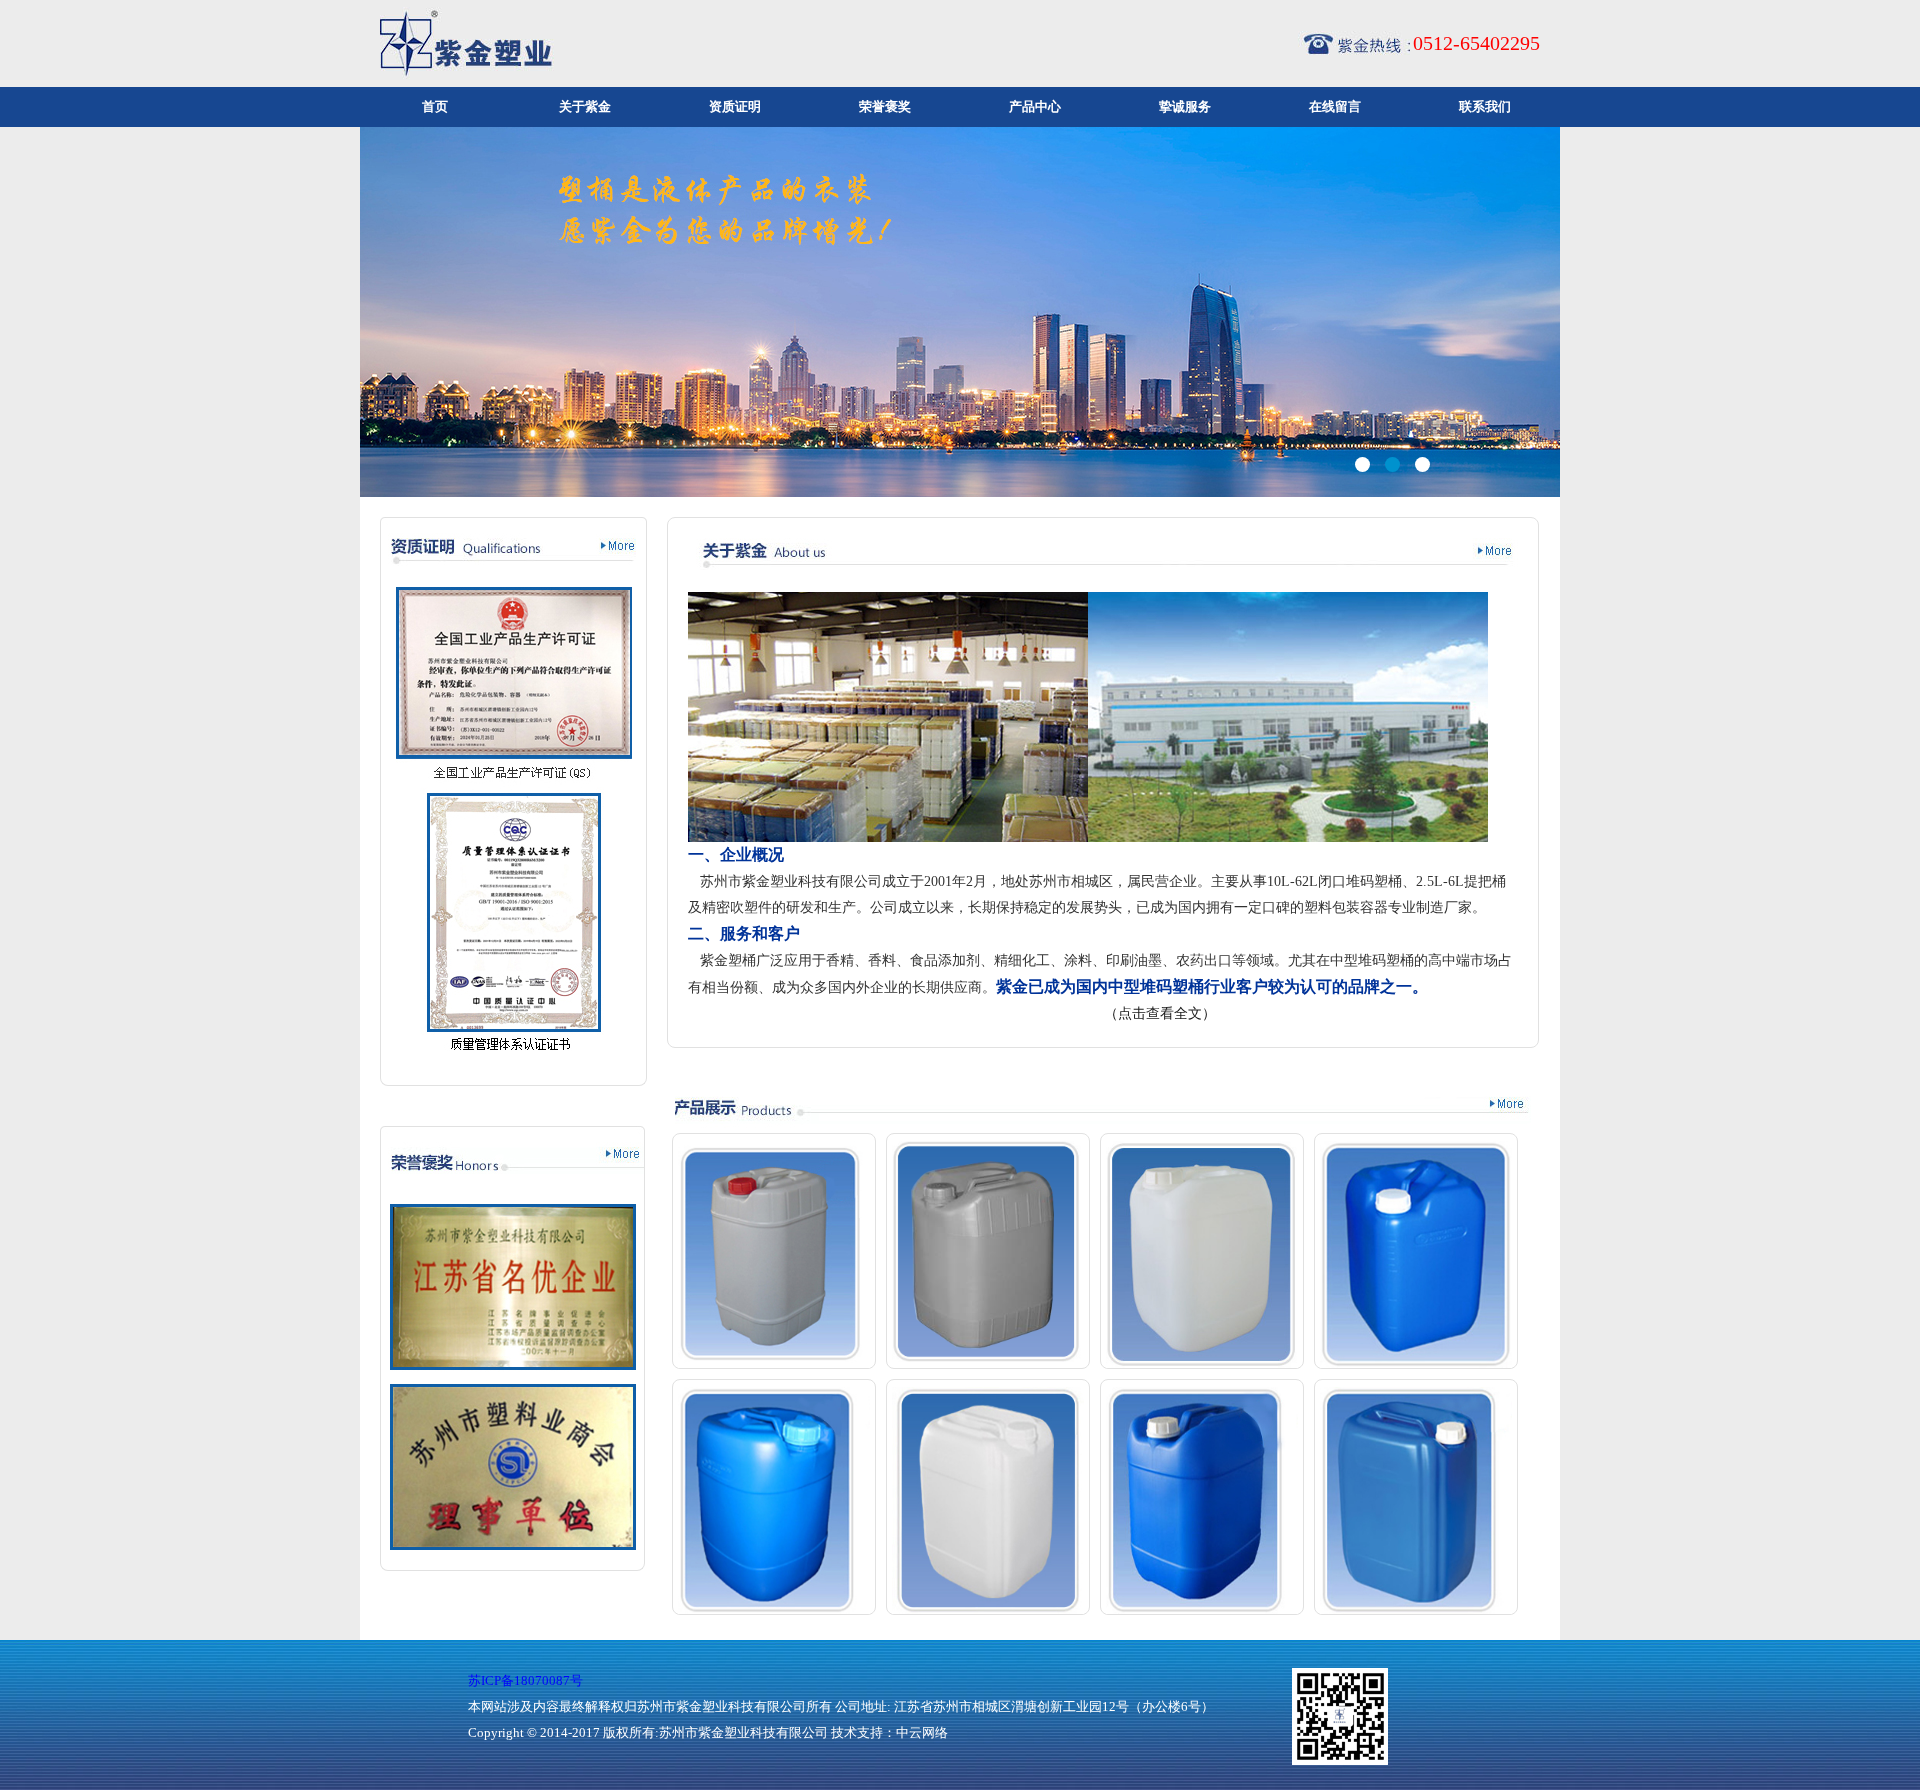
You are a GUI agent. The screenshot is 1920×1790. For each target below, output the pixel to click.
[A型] (774, 1254)
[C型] (1202, 1254)
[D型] (1416, 1254)
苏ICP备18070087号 (525, 1680)
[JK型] (1416, 1500)
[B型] (988, 1251)
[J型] (988, 1500)
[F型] (774, 1500)
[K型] (1202, 1500)
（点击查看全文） (1158, 1013)
